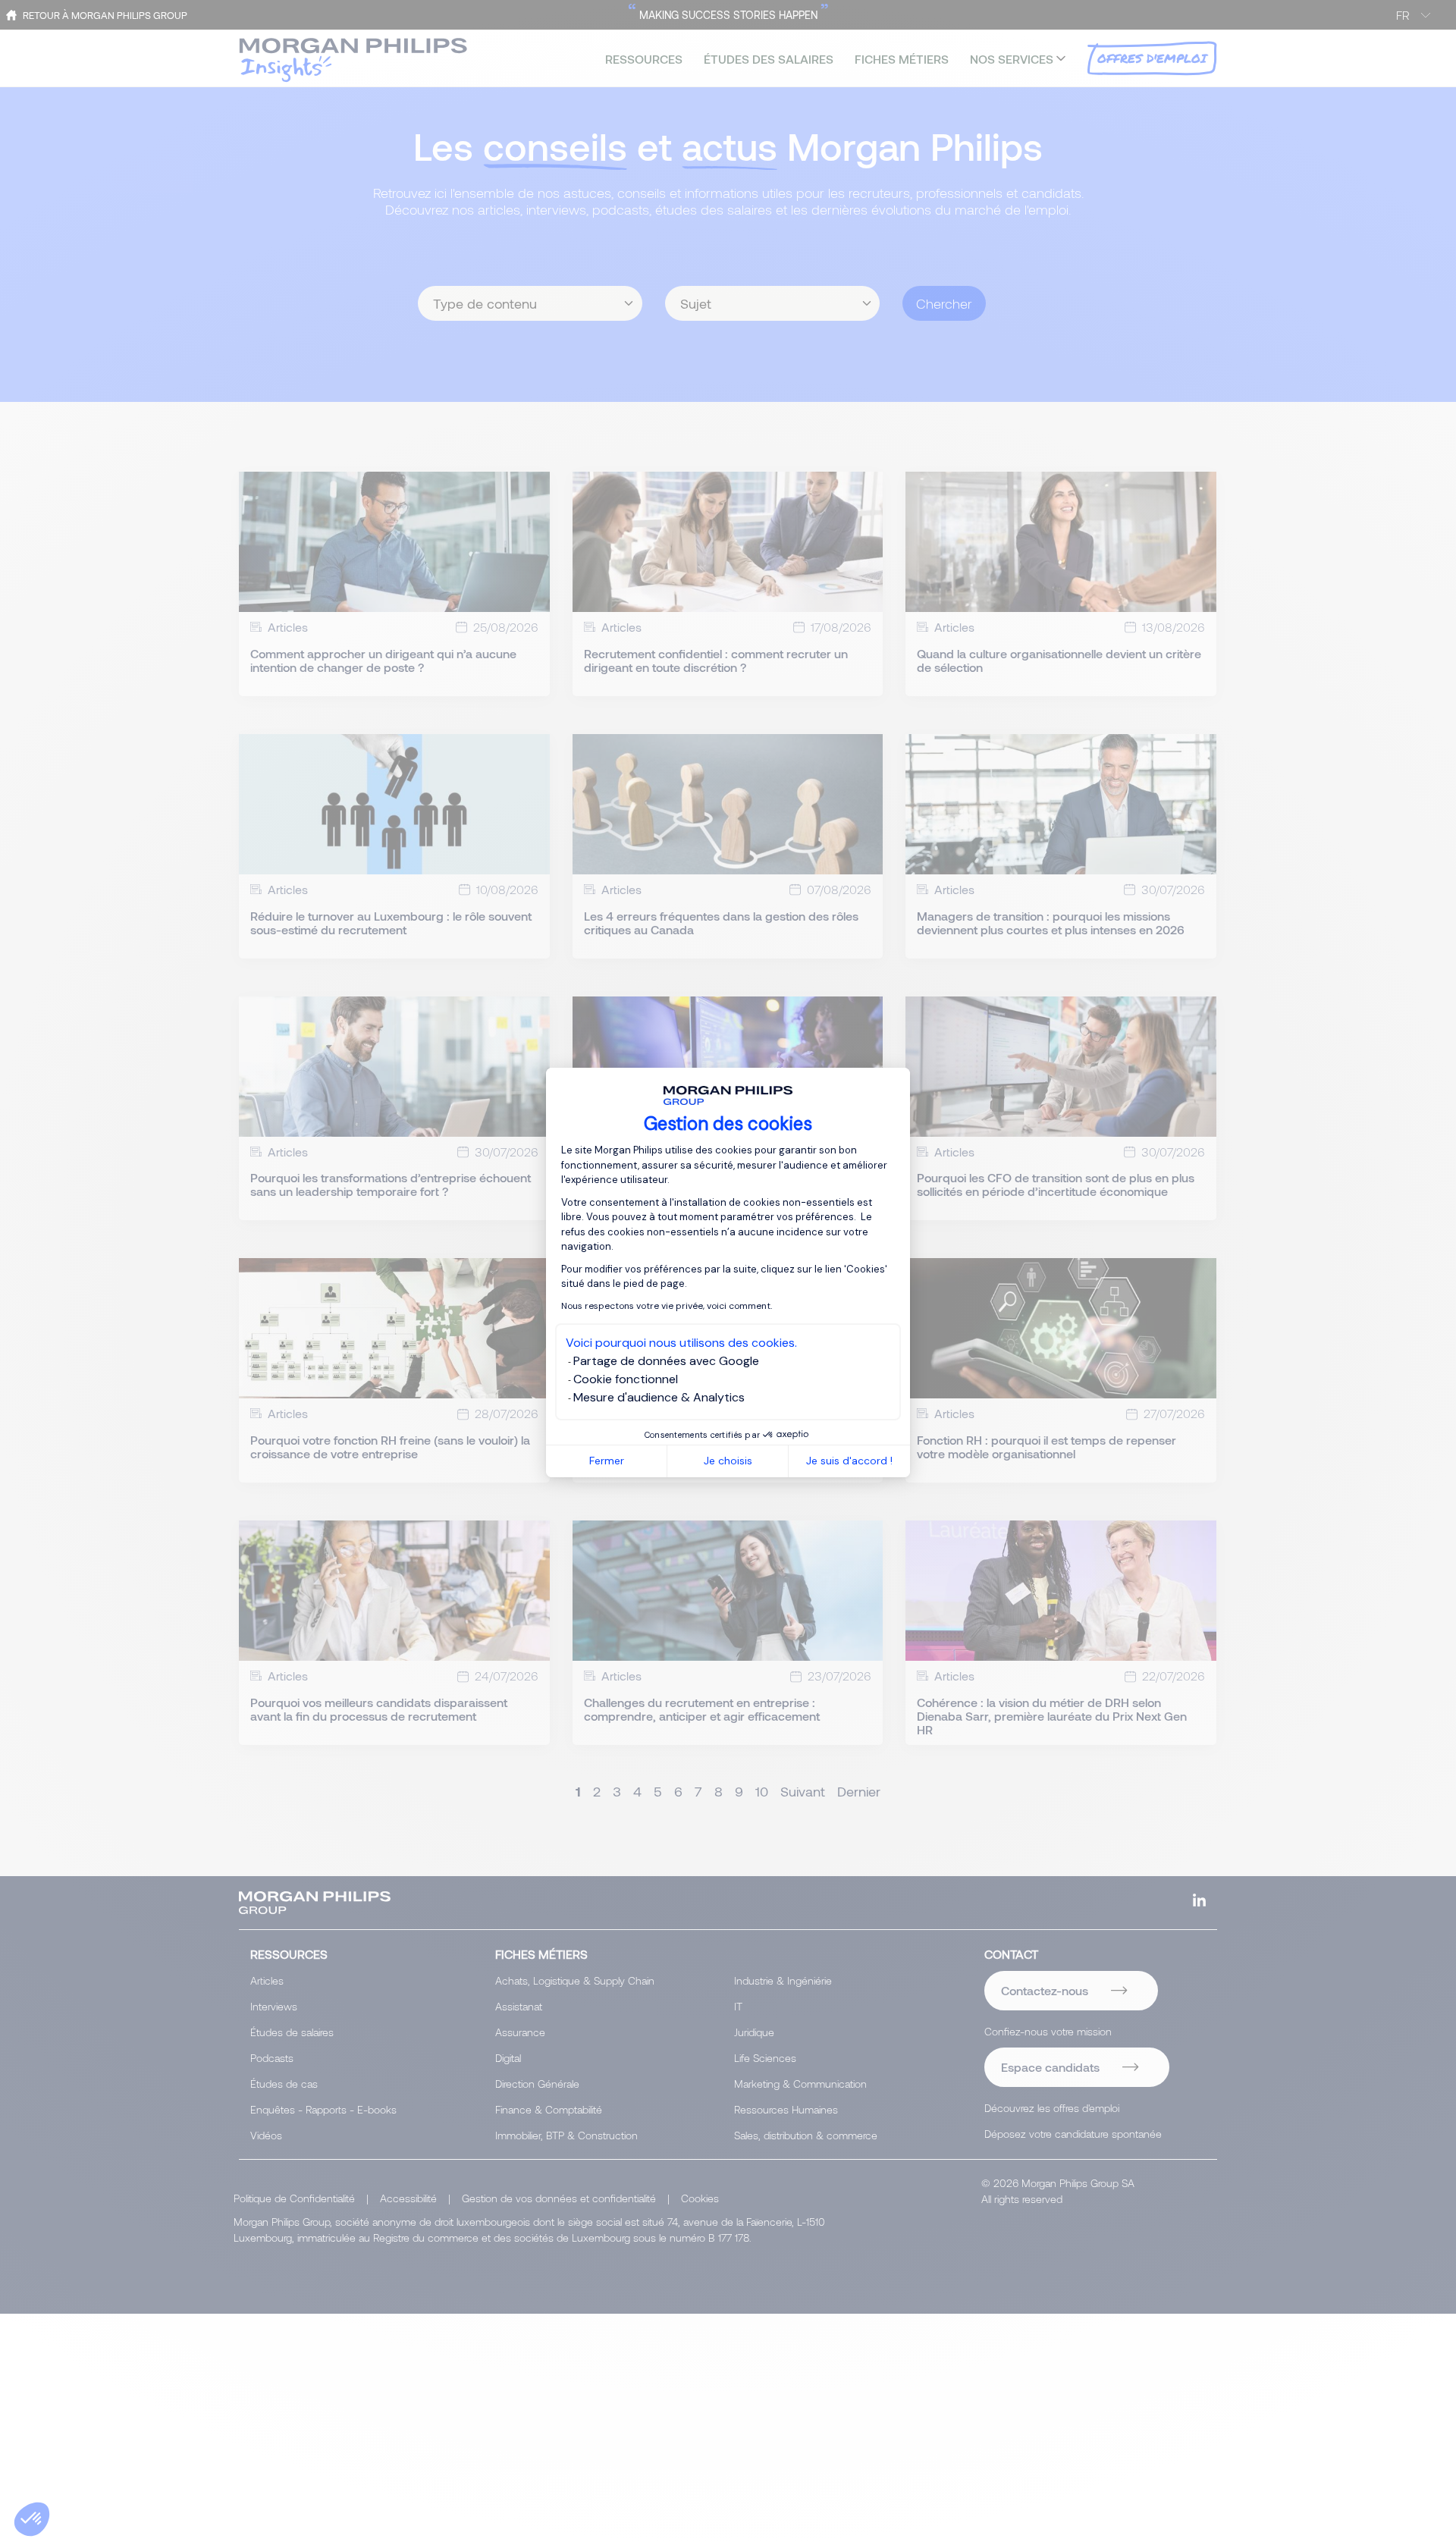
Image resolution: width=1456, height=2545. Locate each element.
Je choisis (728, 1461)
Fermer (607, 1461)
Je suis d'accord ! (849, 1461)
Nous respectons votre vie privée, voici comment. (667, 1306)
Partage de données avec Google (666, 1361)
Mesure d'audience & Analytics (659, 1397)
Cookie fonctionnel (626, 1379)
